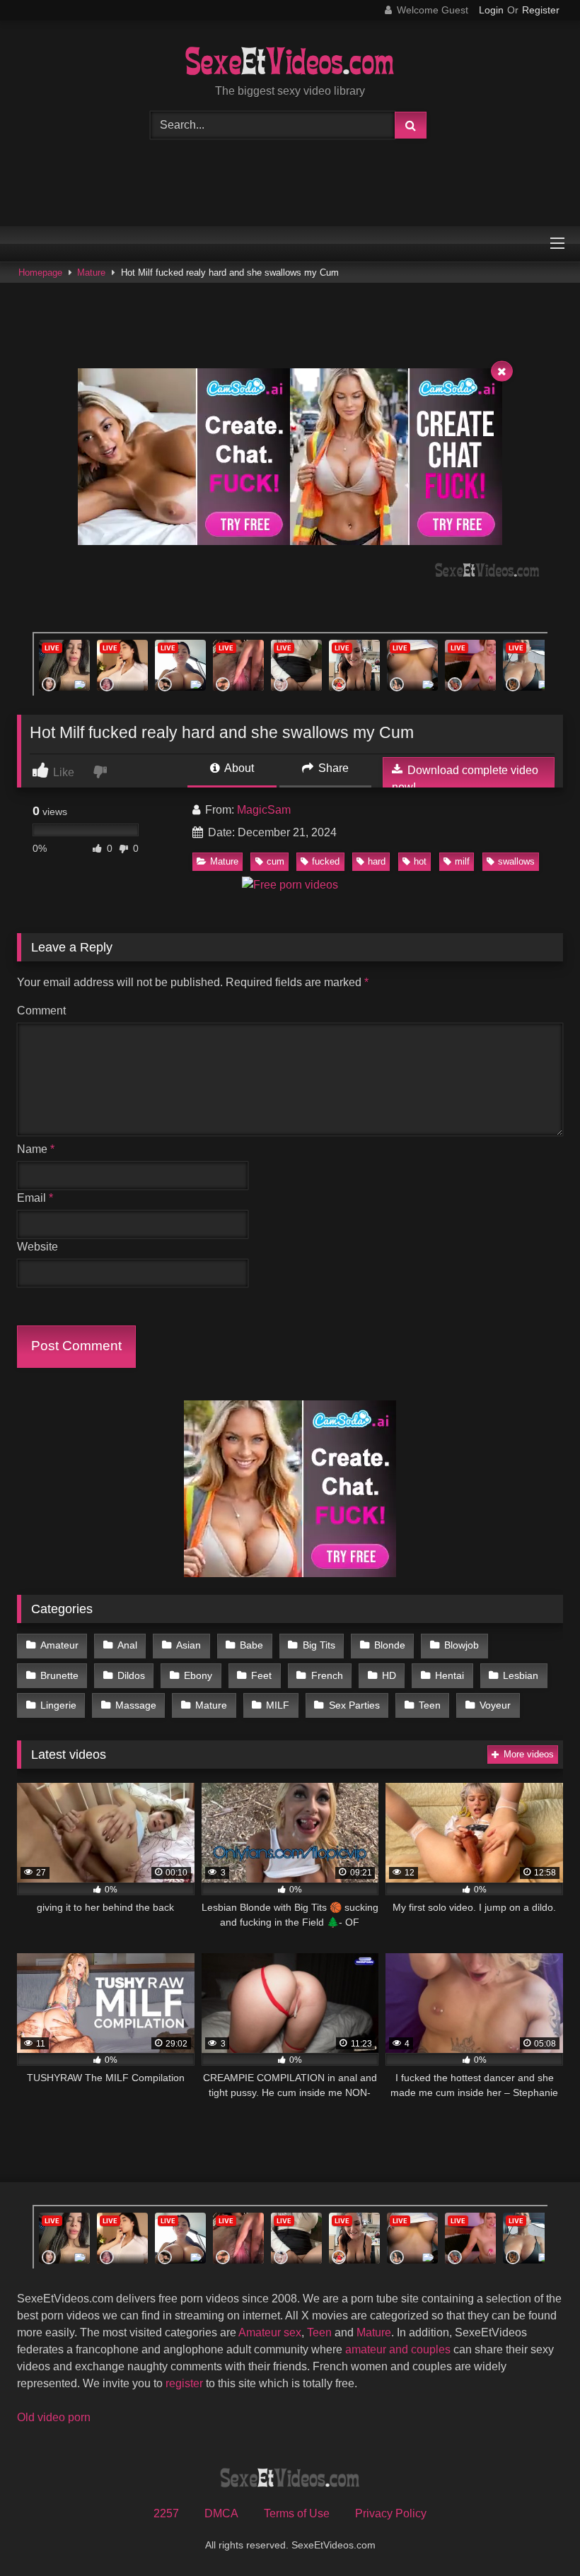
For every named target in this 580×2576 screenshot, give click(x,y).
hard (377, 861)
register (184, 2383)
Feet (261, 1675)
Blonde (390, 1645)
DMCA (221, 2513)
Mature (91, 273)
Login (491, 10)
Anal (127, 1645)
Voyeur (495, 1705)
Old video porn (54, 2417)
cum (275, 861)
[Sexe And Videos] (290, 63)
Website (37, 1247)
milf (462, 861)
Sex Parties (354, 1705)
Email (35, 1198)
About (238, 768)
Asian (188, 1645)
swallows (516, 861)
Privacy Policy (391, 2513)
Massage (136, 1705)
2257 (166, 2513)
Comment (41, 1011)
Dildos (131, 1675)
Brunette (59, 1675)
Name (36, 1149)
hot (420, 861)
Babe (251, 1645)
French (327, 1675)
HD (389, 1675)
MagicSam (264, 810)
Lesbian (521, 1675)
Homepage (40, 273)
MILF (278, 1705)
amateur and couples (398, 2349)
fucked (326, 861)
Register (541, 10)
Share (332, 768)
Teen (430, 1705)
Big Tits (319, 1645)
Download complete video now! (465, 779)
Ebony (198, 1675)
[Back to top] (536, 2534)
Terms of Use (297, 2513)
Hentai (449, 1675)
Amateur (59, 1645)
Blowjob (462, 1645)
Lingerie (58, 1705)
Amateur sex (270, 2332)
